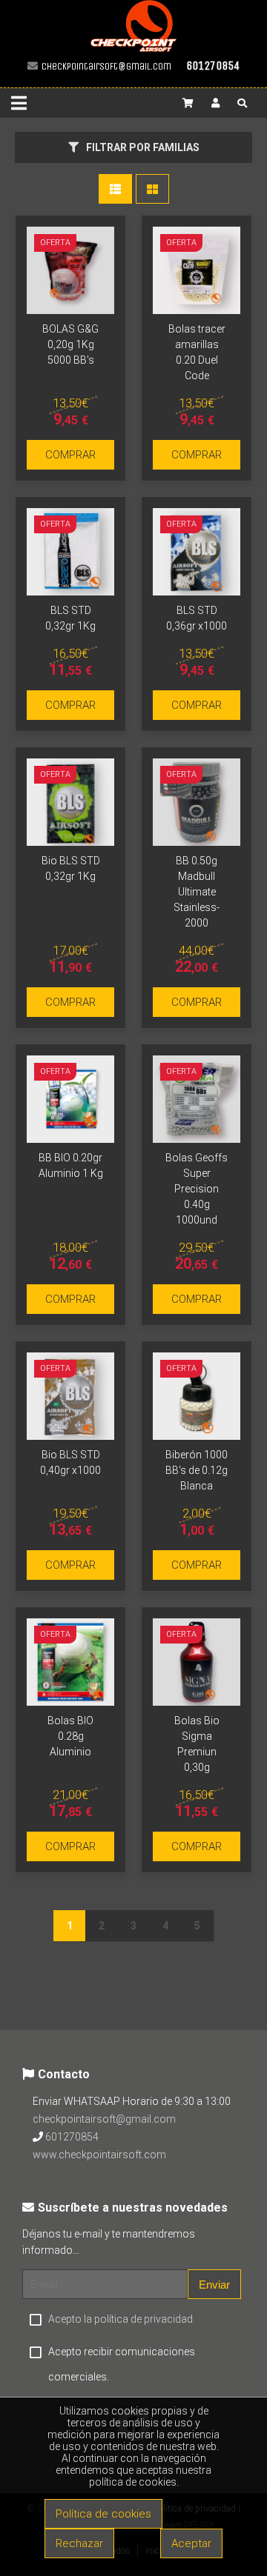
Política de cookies (103, 2514)
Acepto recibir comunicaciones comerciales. (122, 2364)
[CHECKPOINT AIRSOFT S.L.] (133, 49)
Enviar (214, 2285)
